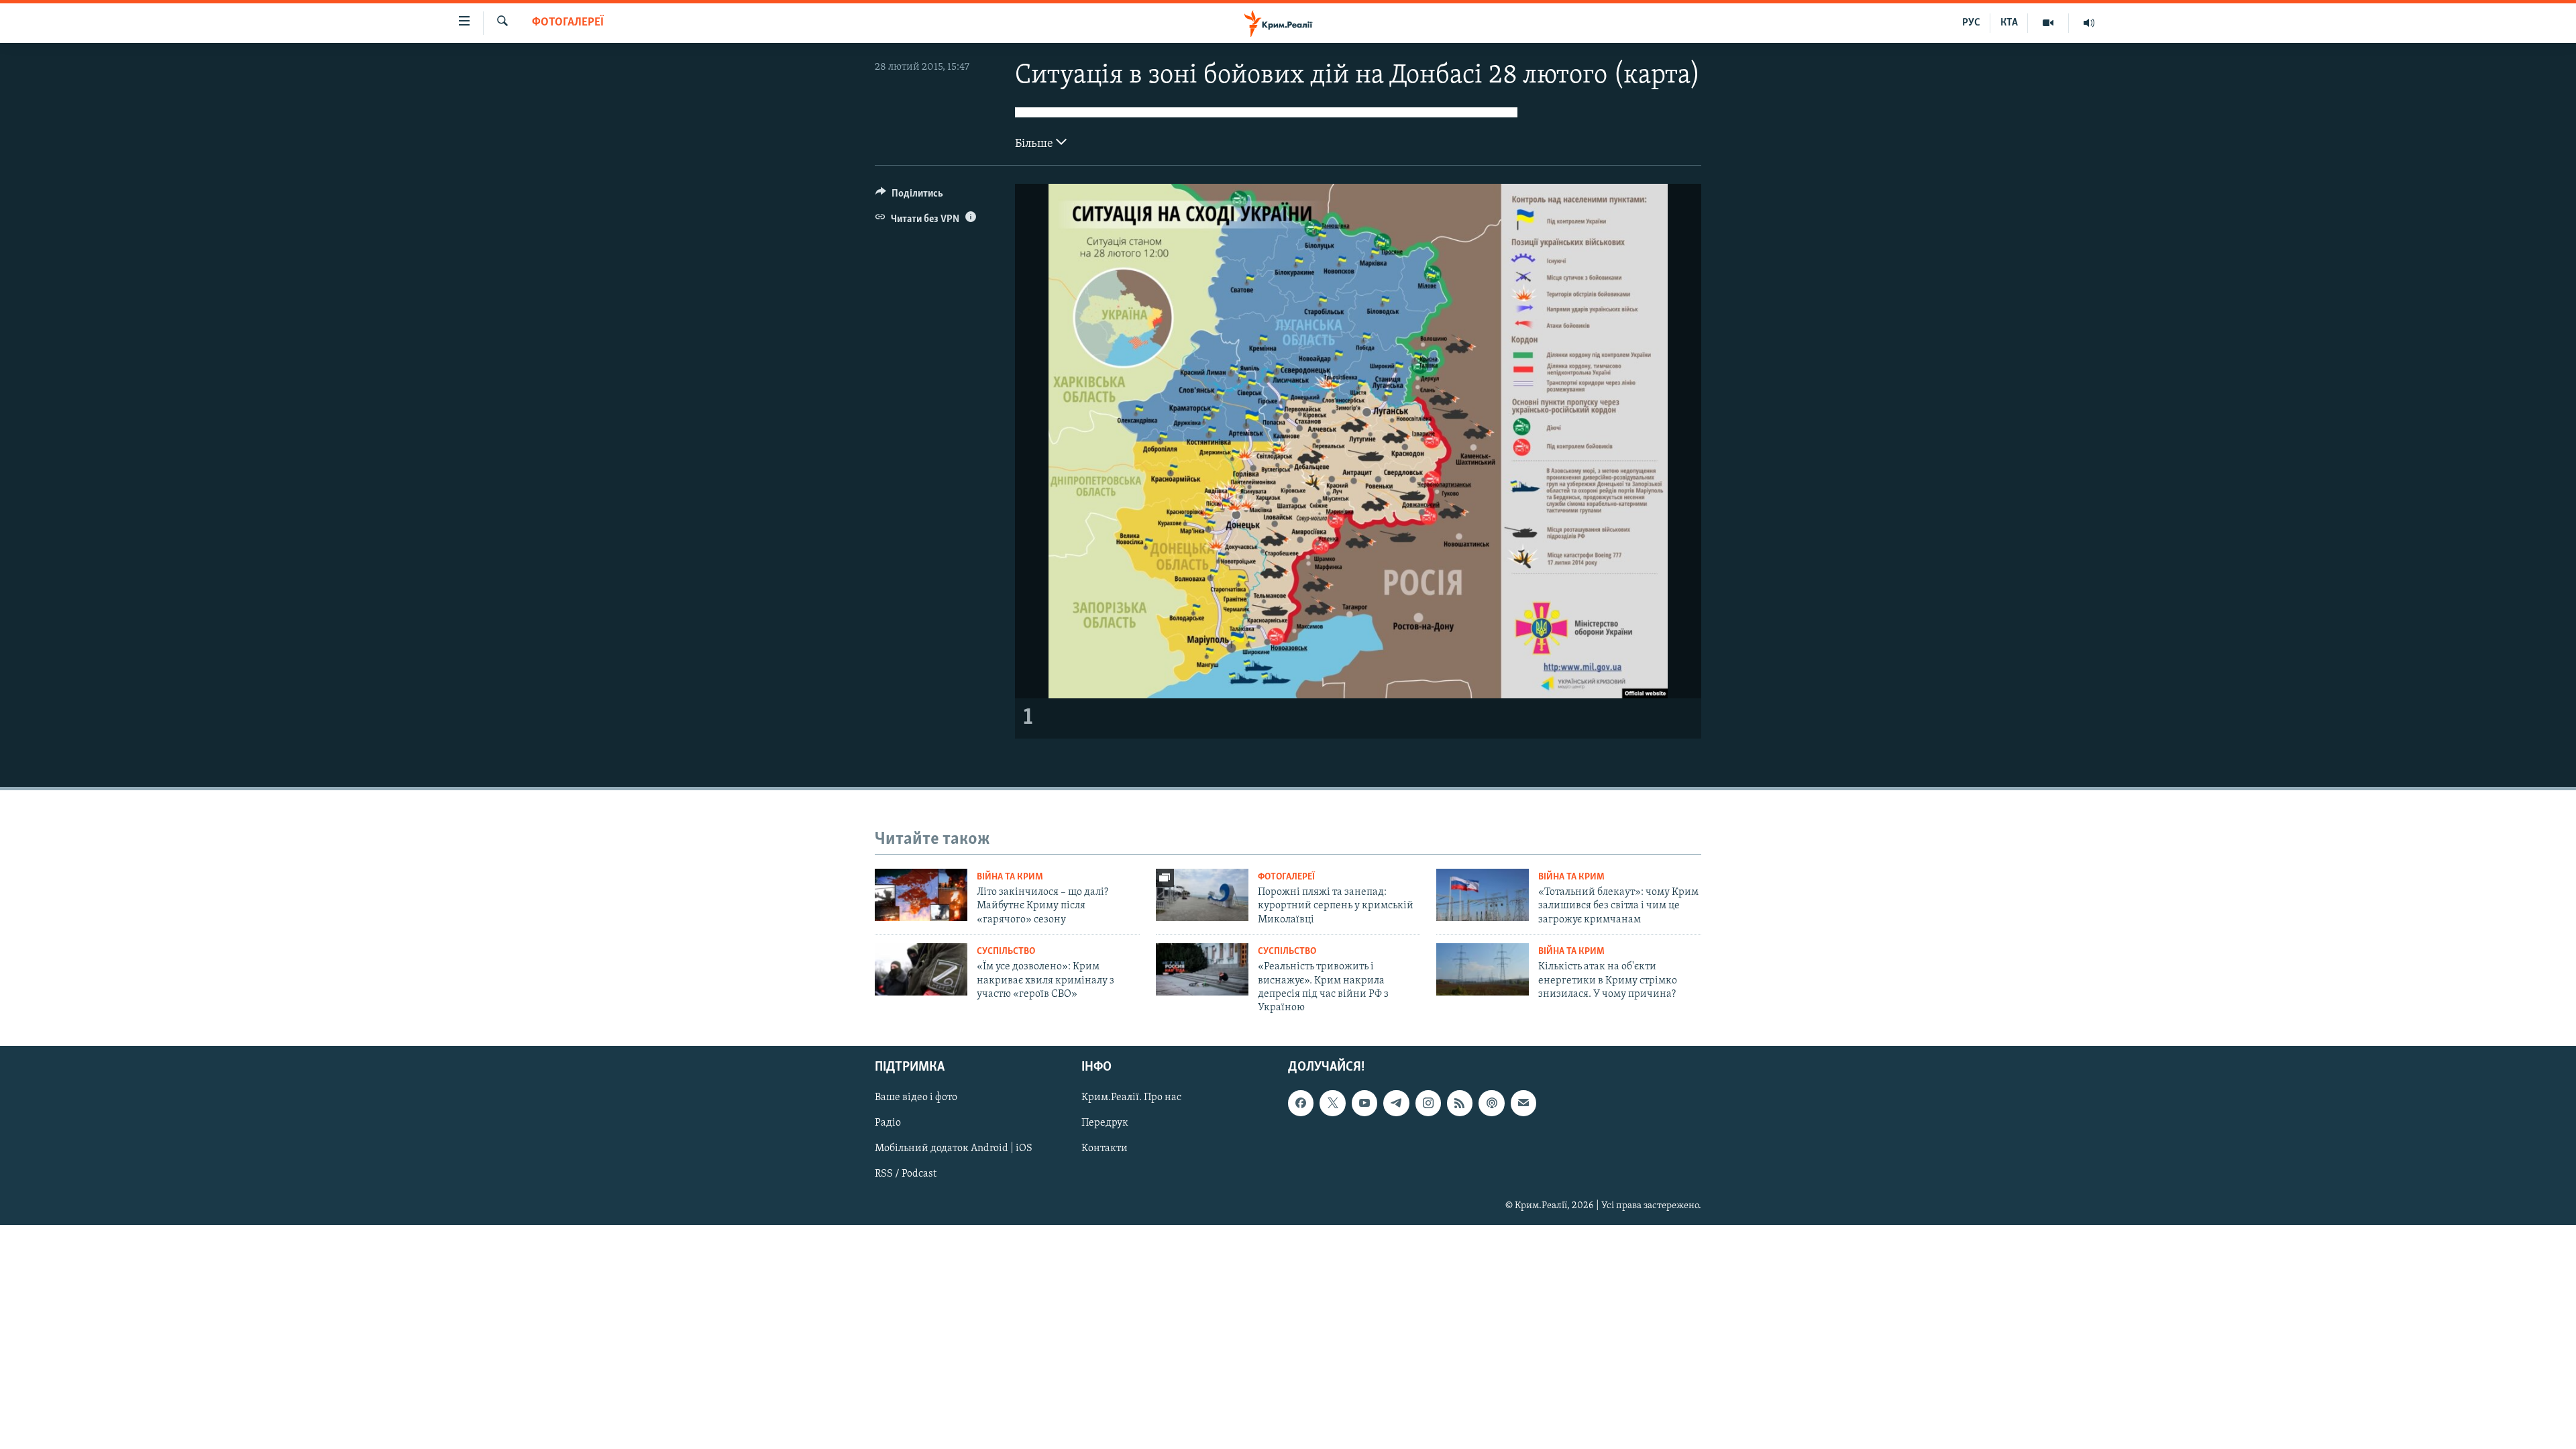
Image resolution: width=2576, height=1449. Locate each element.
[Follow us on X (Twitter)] (1332, 1103)
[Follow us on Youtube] (1364, 1103)
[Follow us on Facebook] (1301, 1103)
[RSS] (1460, 1103)
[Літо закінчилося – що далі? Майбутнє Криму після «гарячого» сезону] (921, 895)
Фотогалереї (568, 23)
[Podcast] (1491, 1103)
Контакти (1105, 1148)
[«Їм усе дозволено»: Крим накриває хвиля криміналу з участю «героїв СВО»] (921, 969)
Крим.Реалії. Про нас (1131, 1097)
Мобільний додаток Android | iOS (954, 1148)
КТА (2009, 23)
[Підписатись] (1523, 1103)
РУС (1971, 23)
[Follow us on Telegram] (1396, 1103)
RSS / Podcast (906, 1174)
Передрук (1105, 1123)
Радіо (888, 1123)
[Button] (909, 197)
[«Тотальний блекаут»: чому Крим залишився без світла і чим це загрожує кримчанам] (1483, 895)
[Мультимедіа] (2048, 23)
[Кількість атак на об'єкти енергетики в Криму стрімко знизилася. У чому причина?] (1483, 969)
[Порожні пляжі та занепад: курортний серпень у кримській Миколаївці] (1202, 895)
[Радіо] (2089, 23)
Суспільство (1006, 952)
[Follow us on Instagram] (1428, 1103)
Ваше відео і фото (916, 1097)
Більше (1035, 144)
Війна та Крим (1010, 877)
